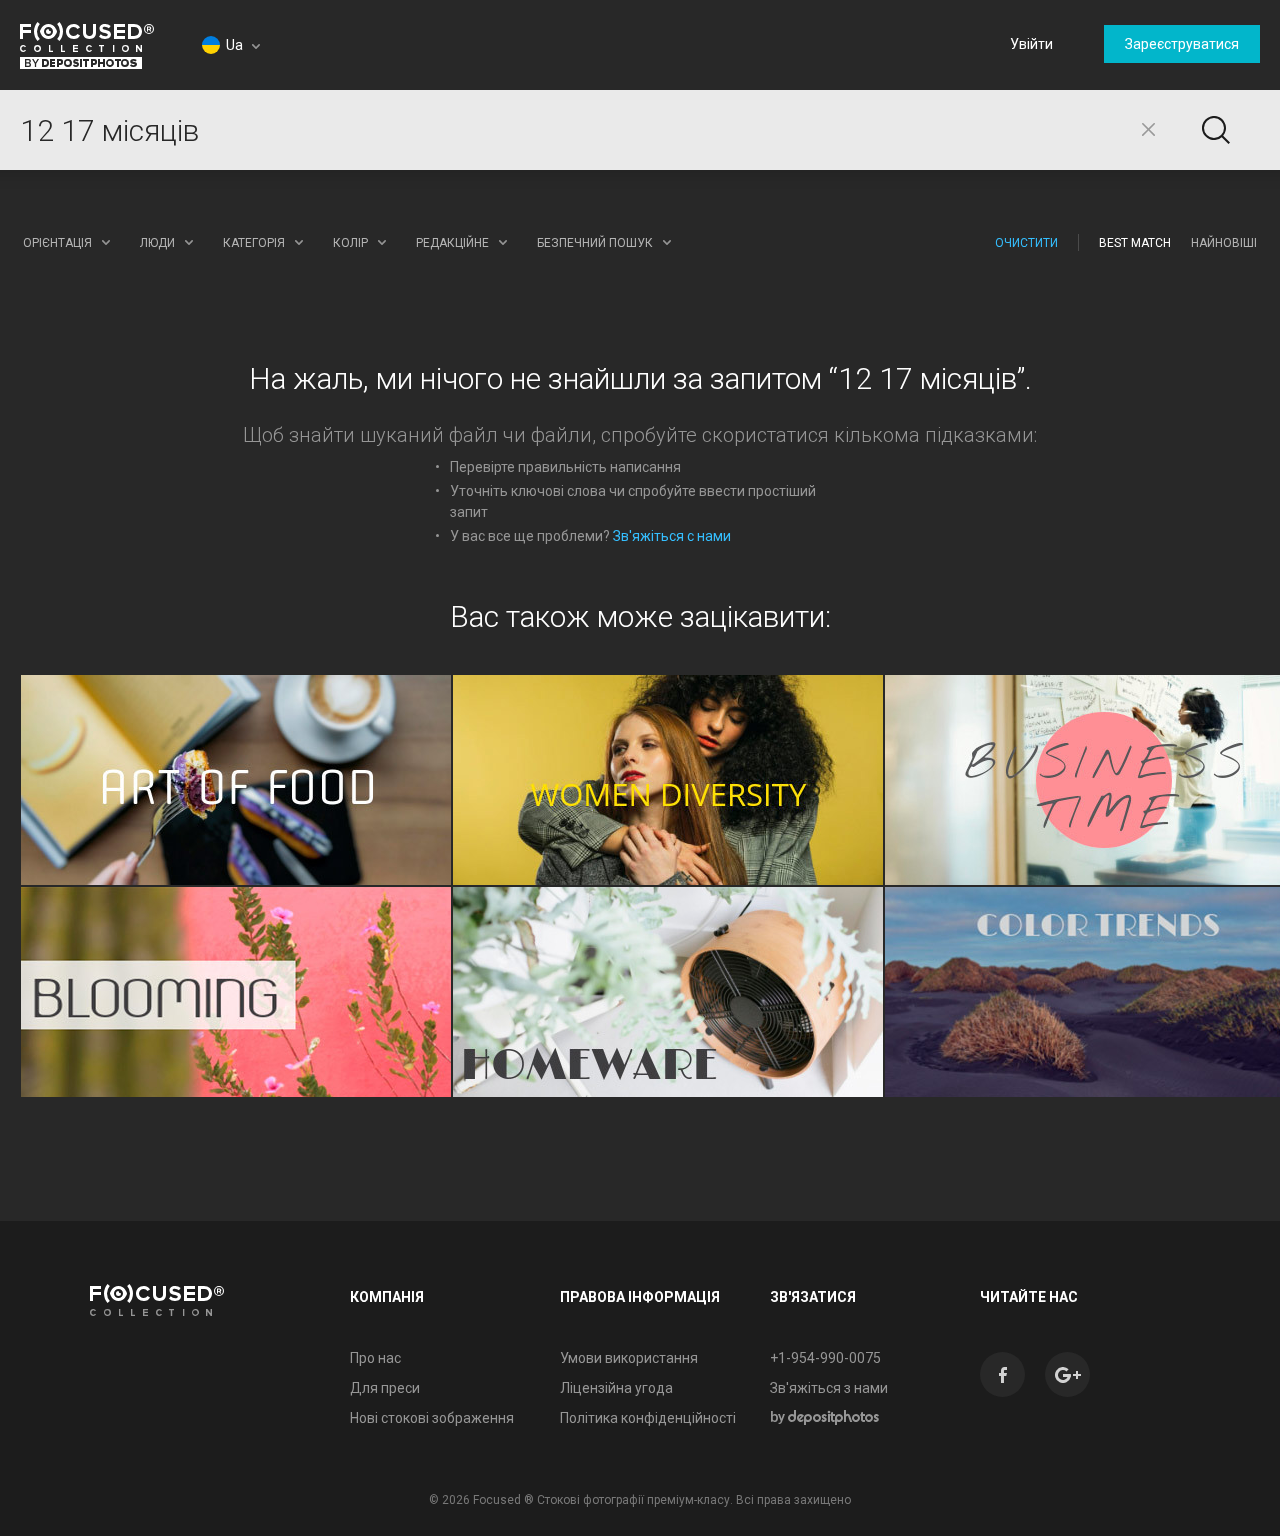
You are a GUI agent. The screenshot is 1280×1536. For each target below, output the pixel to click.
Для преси (385, 1388)
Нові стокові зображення (432, 1418)
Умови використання (629, 1358)
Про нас (375, 1358)
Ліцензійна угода (616, 1388)
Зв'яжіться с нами (672, 536)
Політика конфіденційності (648, 1418)
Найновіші (1224, 243)
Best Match (1135, 243)
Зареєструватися (1182, 44)
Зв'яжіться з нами (829, 1388)
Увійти (1031, 44)
